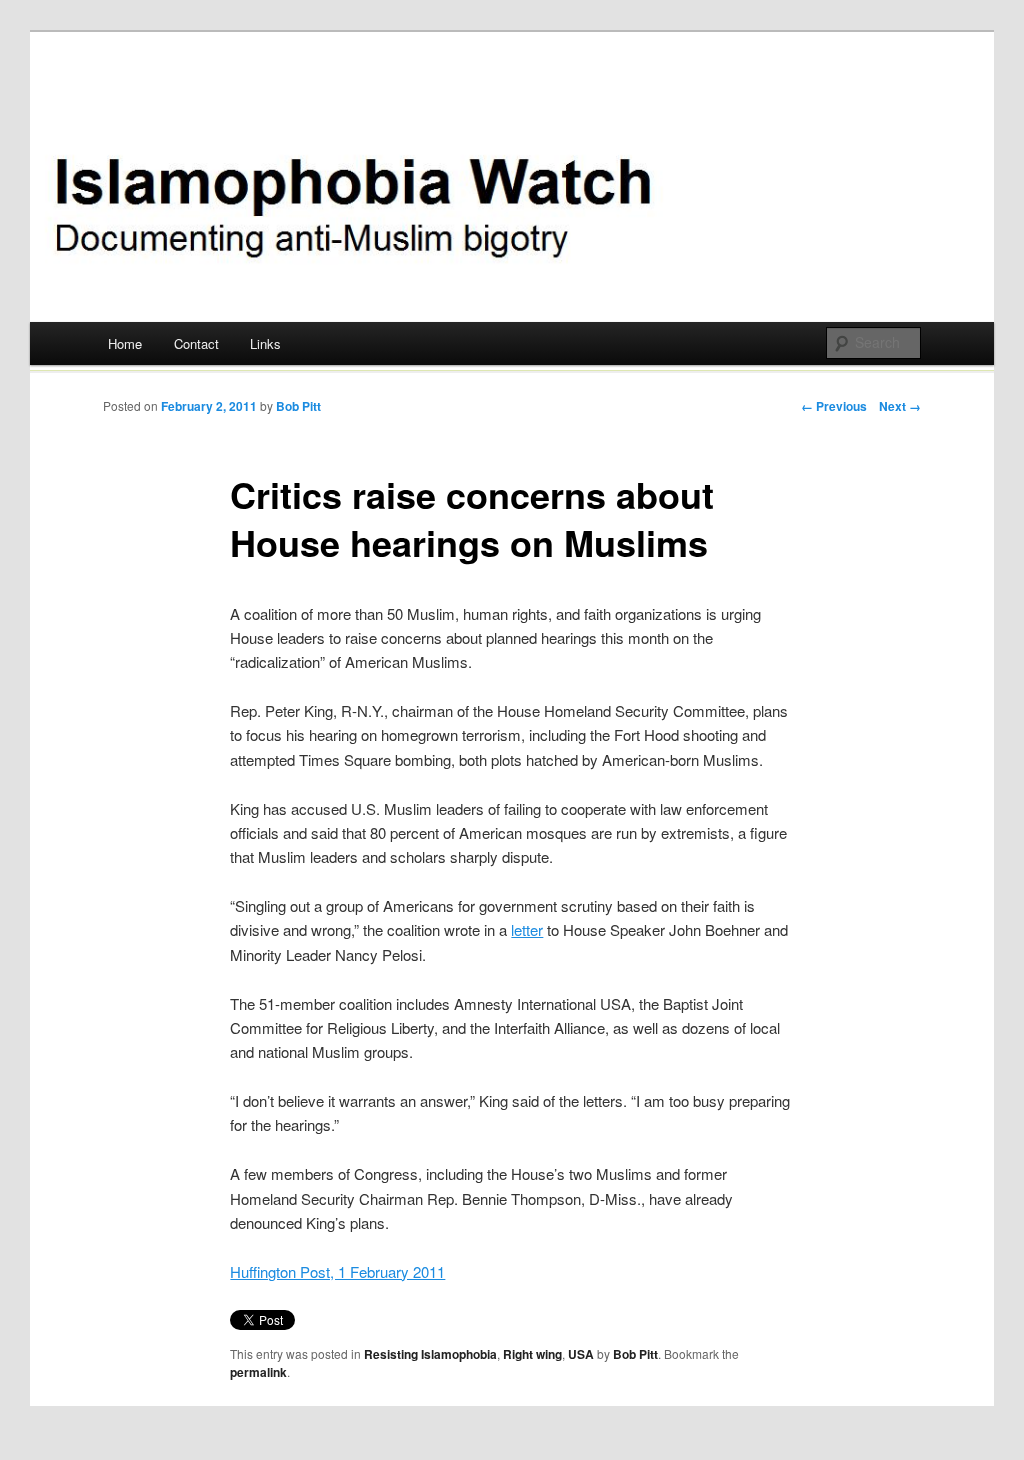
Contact (196, 343)
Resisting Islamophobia (430, 1354)
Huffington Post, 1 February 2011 (337, 1271)
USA (581, 1354)
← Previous (834, 406)
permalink (258, 1372)
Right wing (532, 1354)
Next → (900, 406)
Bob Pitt (298, 406)
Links (265, 343)
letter (527, 929)
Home (125, 343)
